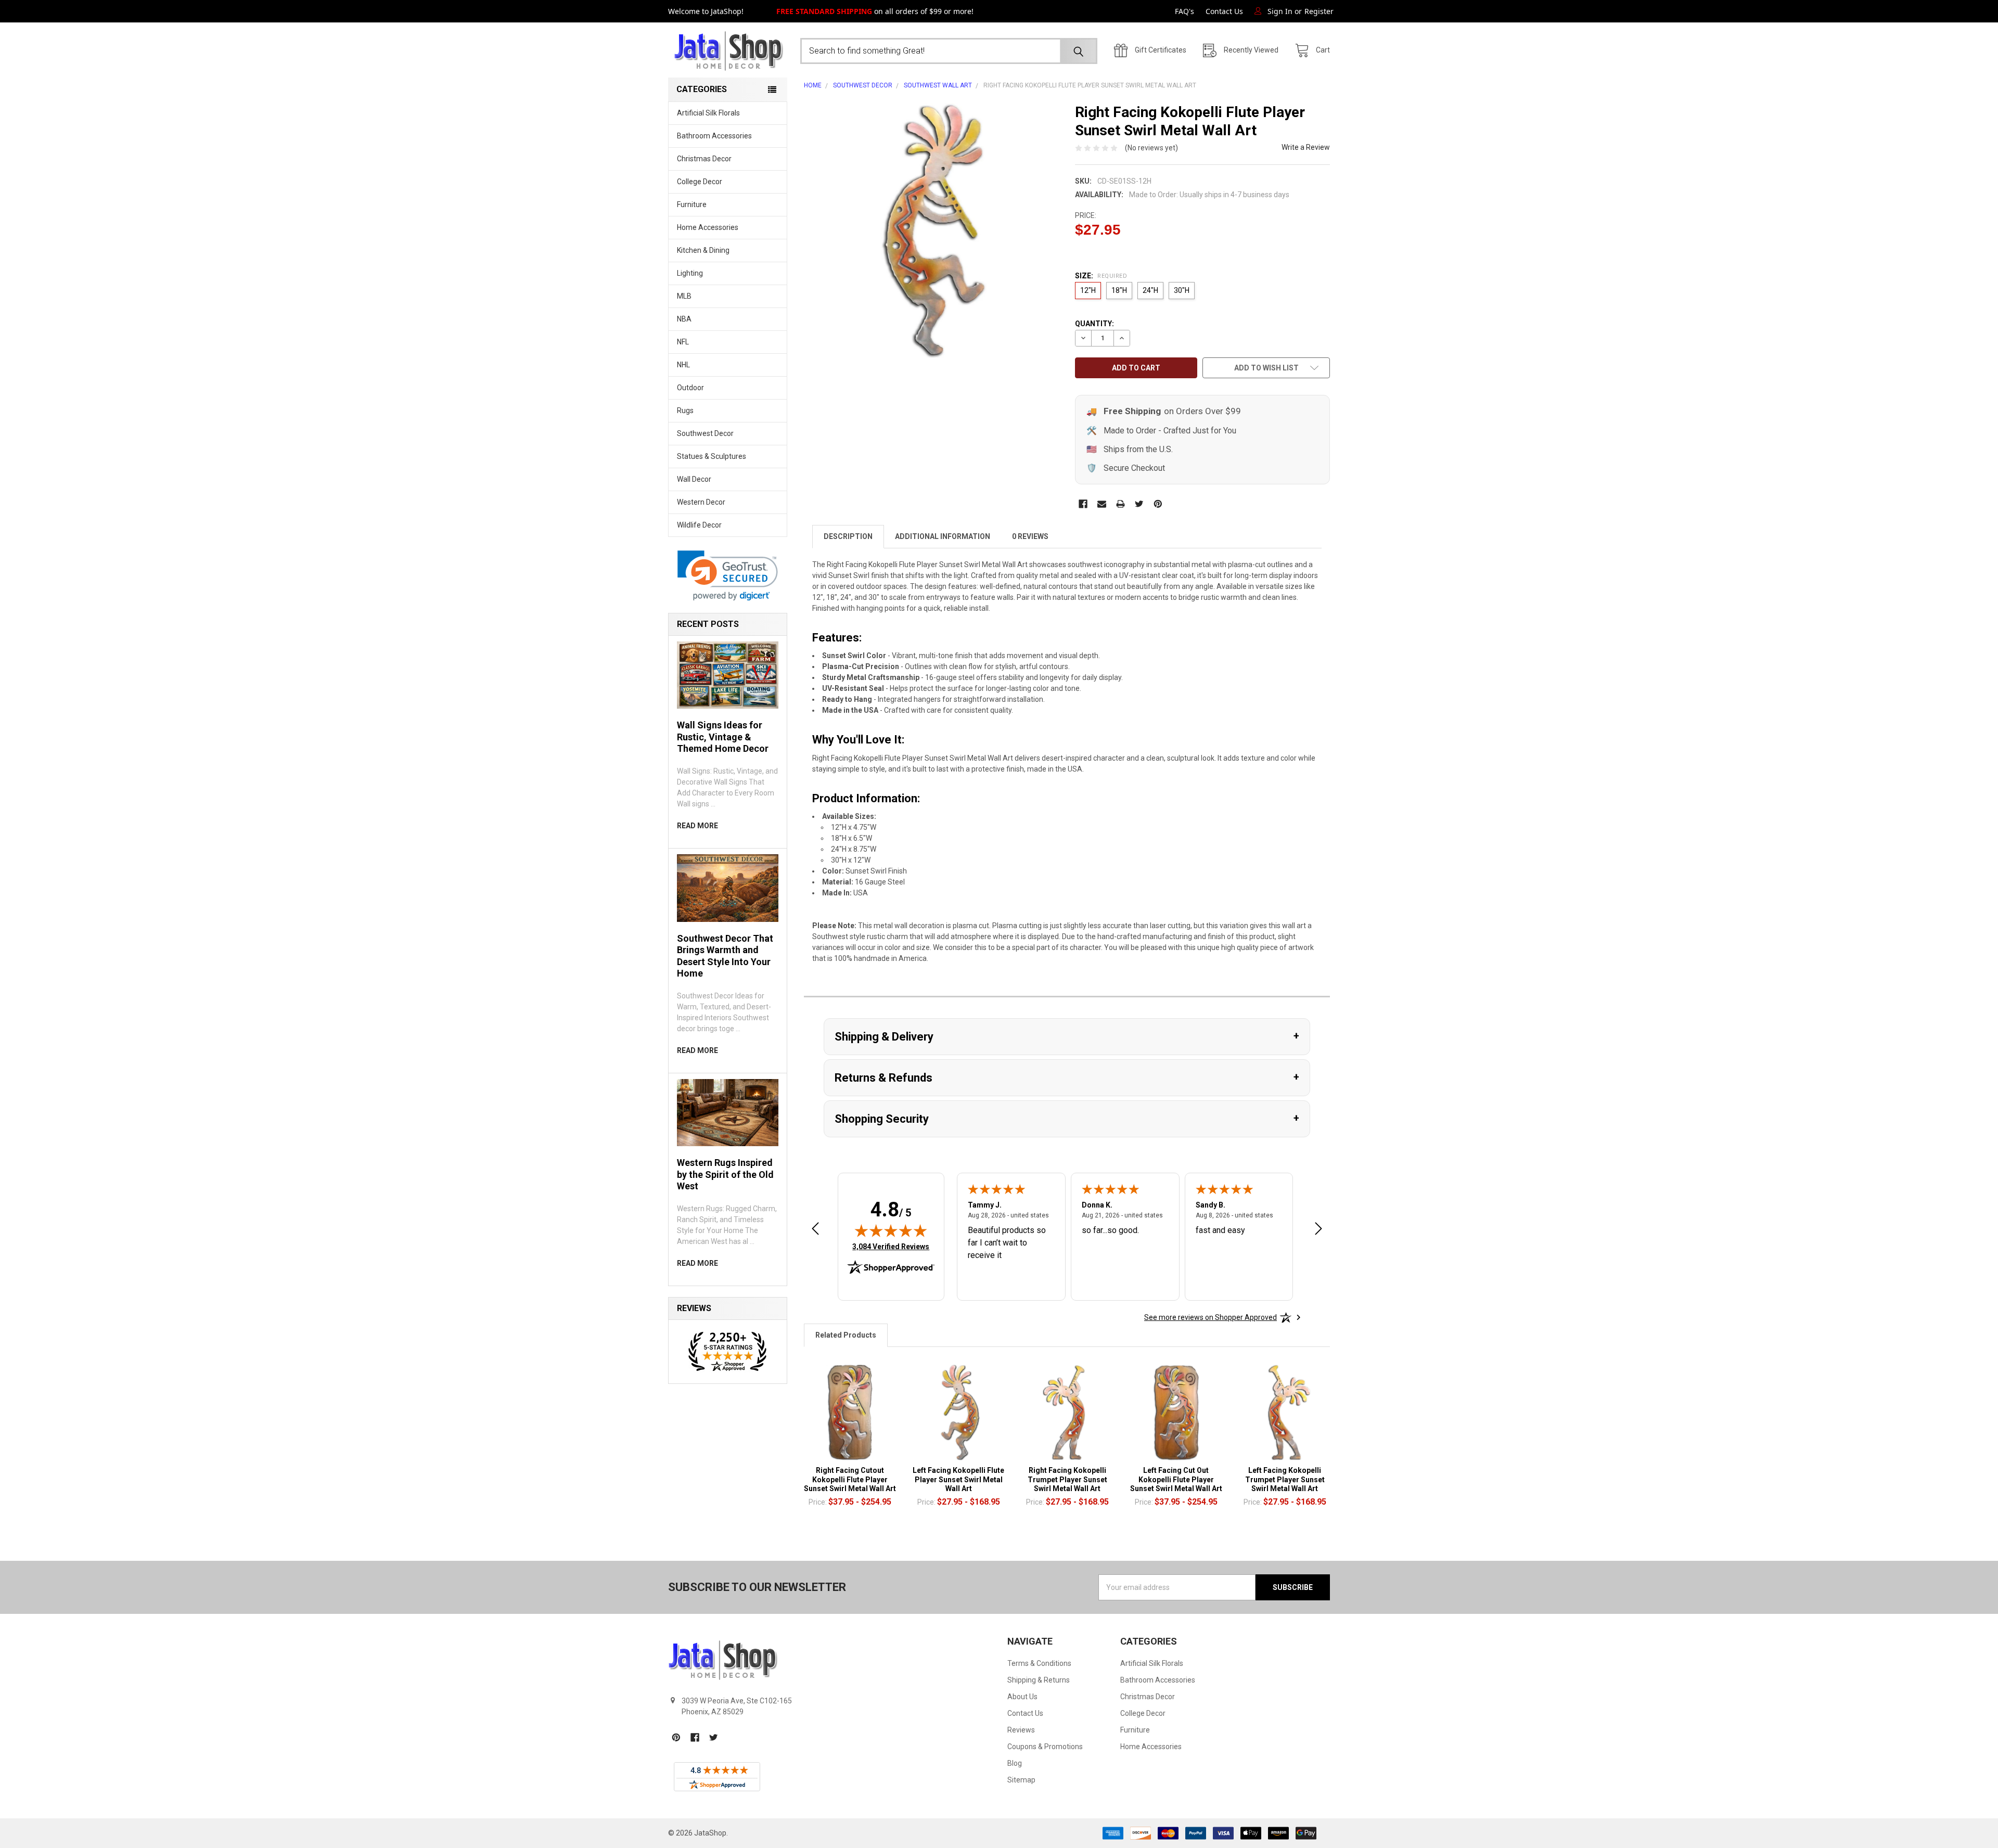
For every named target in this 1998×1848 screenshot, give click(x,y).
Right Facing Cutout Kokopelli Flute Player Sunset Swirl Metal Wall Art (850, 1479)
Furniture (692, 204)
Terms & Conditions (1039, 1663)
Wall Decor (694, 479)
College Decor (700, 182)
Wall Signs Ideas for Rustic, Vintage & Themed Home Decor (723, 737)
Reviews (1021, 1730)
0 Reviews (1030, 536)
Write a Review (1306, 147)
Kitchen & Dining (703, 250)
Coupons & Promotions (1045, 1747)
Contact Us (1224, 11)
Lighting (690, 273)
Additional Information (943, 536)
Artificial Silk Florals (708, 113)
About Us (1022, 1697)
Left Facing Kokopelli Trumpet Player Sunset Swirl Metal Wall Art (1285, 1479)
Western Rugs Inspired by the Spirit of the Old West (725, 1174)
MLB (684, 296)
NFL (683, 342)
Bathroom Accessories (714, 136)
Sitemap (1021, 1780)
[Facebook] (1083, 504)
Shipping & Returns (1039, 1680)
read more (697, 826)
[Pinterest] (1158, 504)
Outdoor (690, 388)
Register (1319, 11)
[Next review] (1318, 1230)
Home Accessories (708, 227)
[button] (728, 576)
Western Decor (701, 502)
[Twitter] (1139, 504)
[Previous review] (815, 1230)
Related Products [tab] (846, 1335)
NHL (683, 365)
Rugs (685, 410)
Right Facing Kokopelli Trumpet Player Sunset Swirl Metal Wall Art (1067, 1479)
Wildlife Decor (699, 525)
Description (848, 536)
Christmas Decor (704, 159)
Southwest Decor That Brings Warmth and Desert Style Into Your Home (725, 956)
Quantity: (1094, 324)
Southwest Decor (705, 433)
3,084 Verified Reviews (891, 1246)
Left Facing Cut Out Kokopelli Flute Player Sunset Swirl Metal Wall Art (1176, 1479)
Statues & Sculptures (712, 456)
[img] (891, 1230)
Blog (1015, 1763)
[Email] (1102, 504)
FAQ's (1184, 11)
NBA (684, 319)
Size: (1101, 276)
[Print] (1120, 504)
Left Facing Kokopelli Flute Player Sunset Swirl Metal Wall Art (958, 1479)
